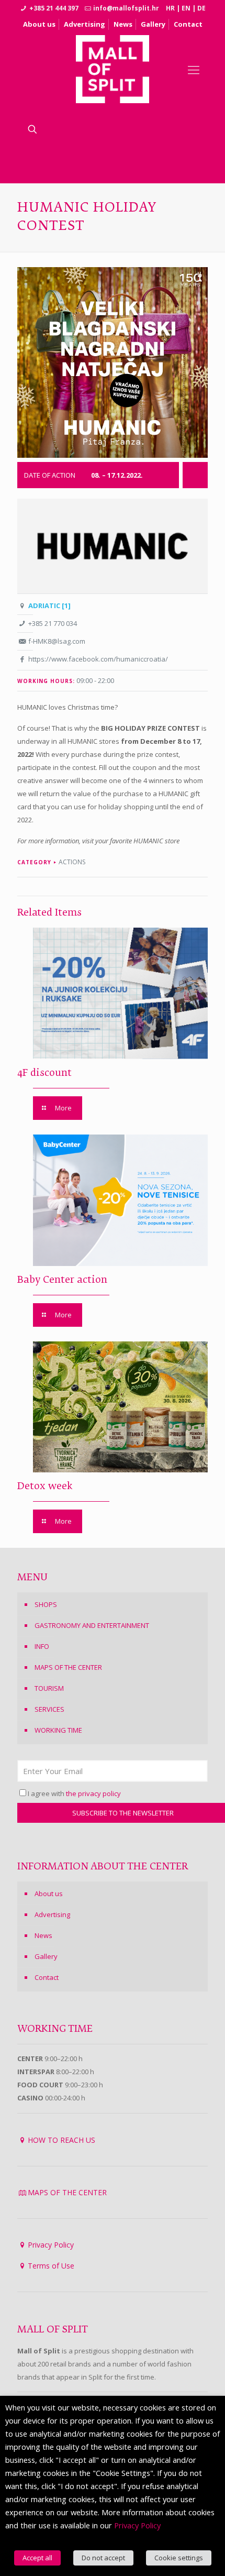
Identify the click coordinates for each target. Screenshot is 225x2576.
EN (186, 8)
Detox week (45, 1487)
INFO (42, 1646)
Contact (188, 24)
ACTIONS (72, 862)
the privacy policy (93, 1793)
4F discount (44, 1073)
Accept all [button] (37, 2558)
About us (39, 24)
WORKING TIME (58, 1730)
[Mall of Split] (113, 69)
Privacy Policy (51, 2245)
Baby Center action (62, 1280)
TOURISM (49, 1688)
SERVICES (49, 1709)
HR (170, 8)
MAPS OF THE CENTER (68, 1667)
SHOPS (46, 1604)
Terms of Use (51, 2266)
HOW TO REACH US (61, 2140)
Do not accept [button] (103, 2558)
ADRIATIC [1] (49, 606)
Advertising (85, 24)
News (123, 24)
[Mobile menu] (194, 69)
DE (201, 8)
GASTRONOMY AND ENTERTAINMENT (92, 1625)
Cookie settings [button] (179, 2558)
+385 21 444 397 (54, 8)
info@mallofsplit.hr (126, 8)
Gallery (153, 24)
